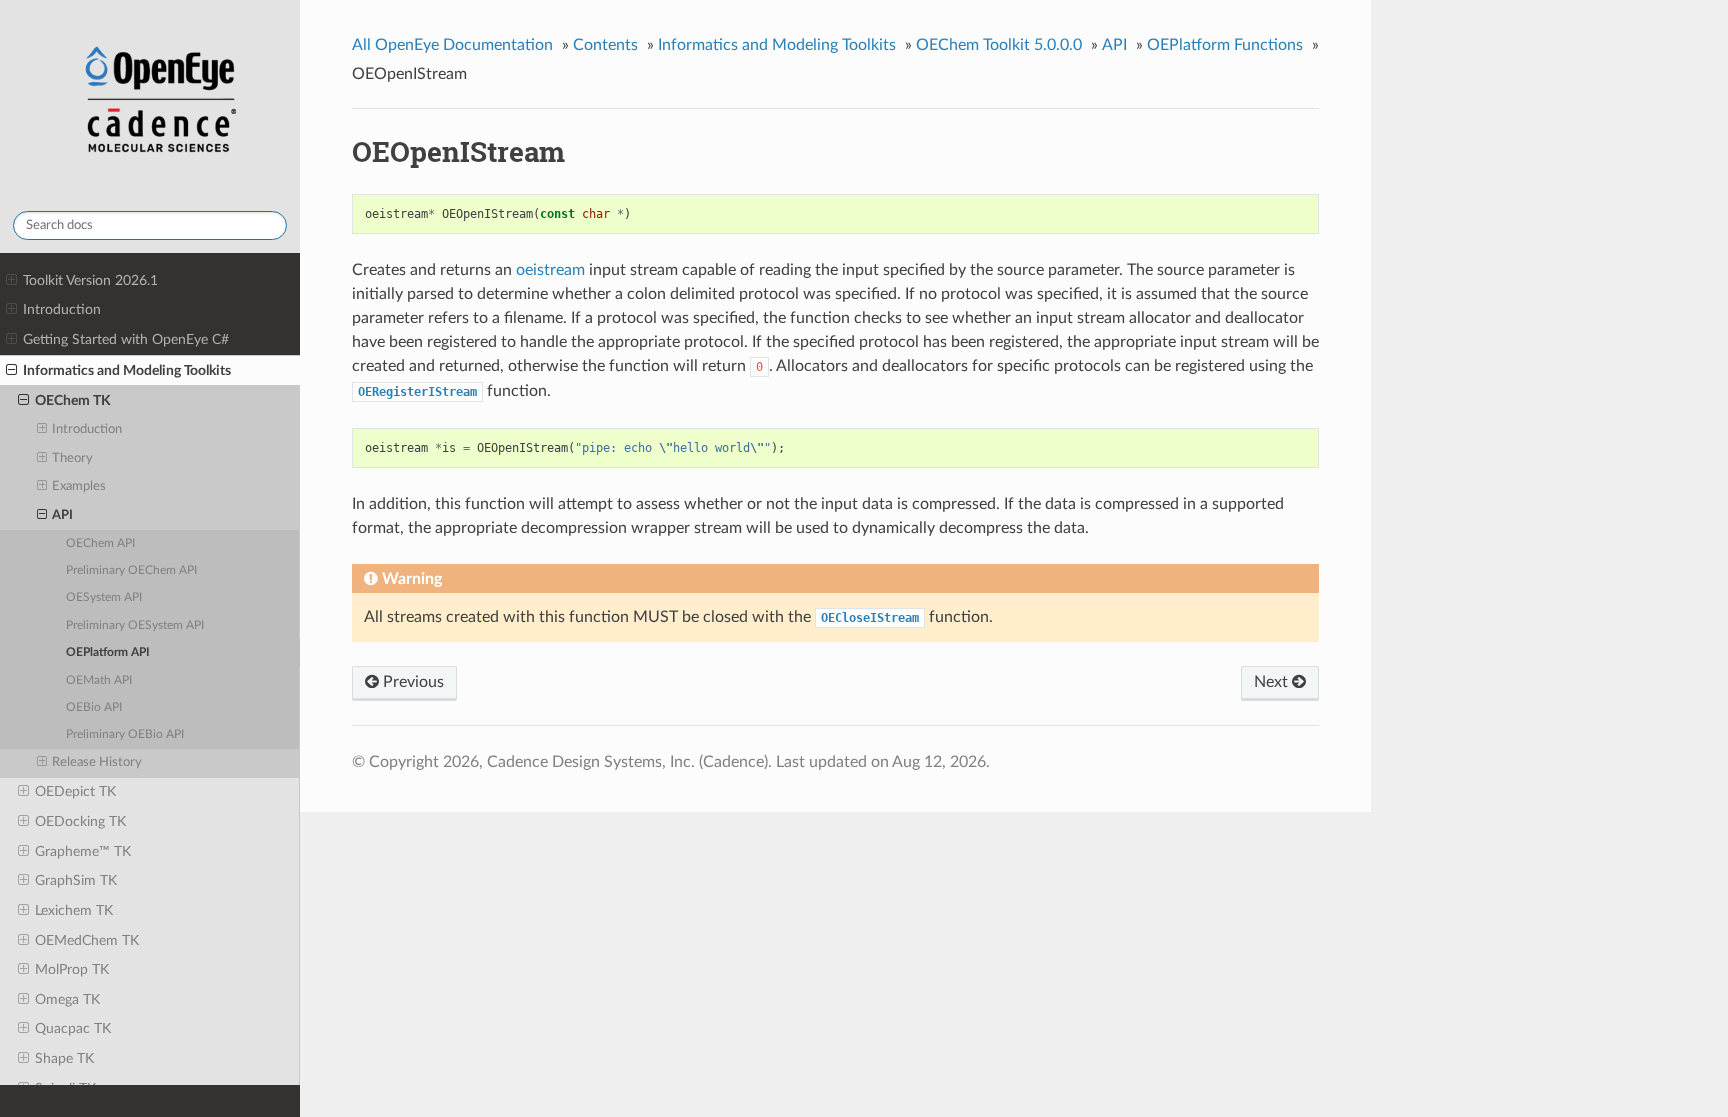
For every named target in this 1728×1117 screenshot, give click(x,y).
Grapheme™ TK (83, 851)
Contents (605, 45)
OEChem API (100, 543)
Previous (411, 682)
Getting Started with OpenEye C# (126, 339)
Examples (79, 486)
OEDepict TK (75, 791)
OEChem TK (73, 400)
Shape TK (64, 1058)
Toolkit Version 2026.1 (90, 280)
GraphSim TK (76, 880)
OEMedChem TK (87, 940)
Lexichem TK (74, 910)
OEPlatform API (108, 652)
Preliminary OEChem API (131, 570)
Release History (97, 762)
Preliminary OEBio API (125, 734)
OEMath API (99, 680)
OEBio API (94, 707)
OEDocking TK (80, 821)
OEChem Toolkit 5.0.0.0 (999, 45)
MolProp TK (72, 969)
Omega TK (67, 999)
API (62, 515)
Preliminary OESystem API (135, 625)
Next (1273, 682)
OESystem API (104, 597)
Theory (72, 458)
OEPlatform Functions (1225, 45)
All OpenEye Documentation (452, 45)
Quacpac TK (73, 1028)
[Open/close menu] (11, 281)
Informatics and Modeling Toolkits (127, 370)
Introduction (62, 309)
